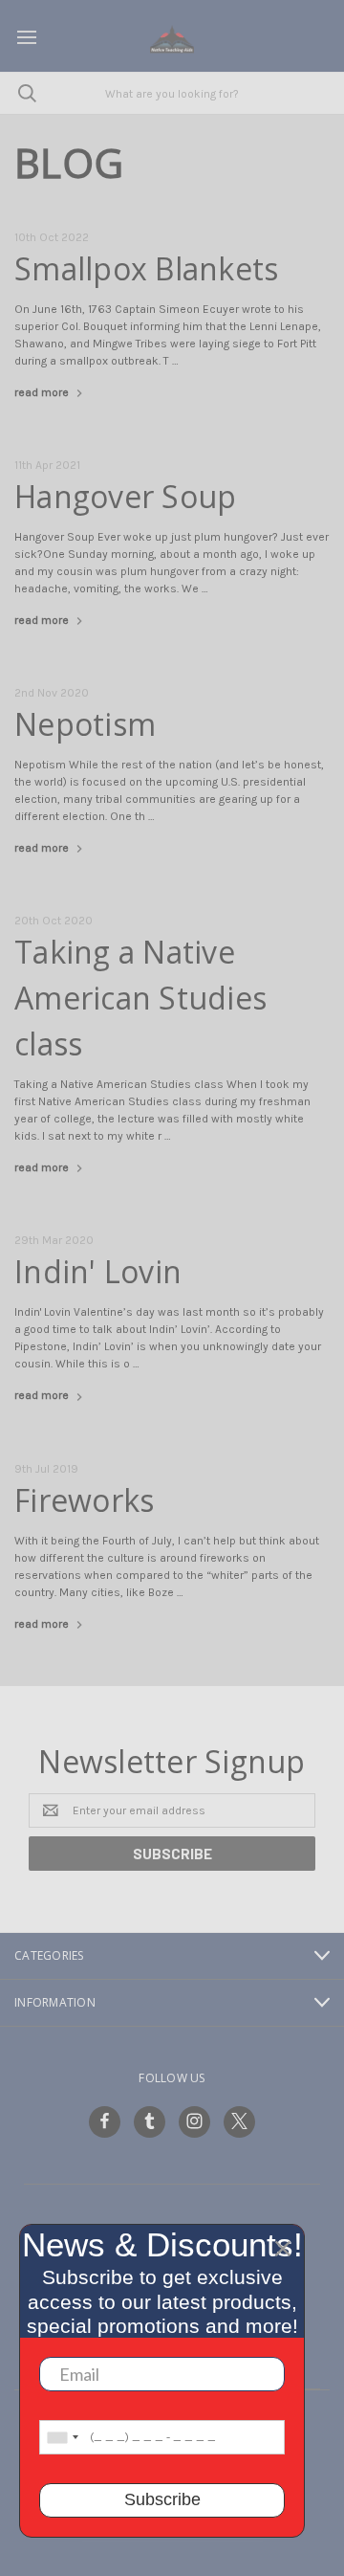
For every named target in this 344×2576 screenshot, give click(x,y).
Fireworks (84, 1500)
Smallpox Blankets (146, 268)
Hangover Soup (125, 496)
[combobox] (62, 2437)
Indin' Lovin (98, 1271)
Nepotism (85, 724)
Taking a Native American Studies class (140, 998)
